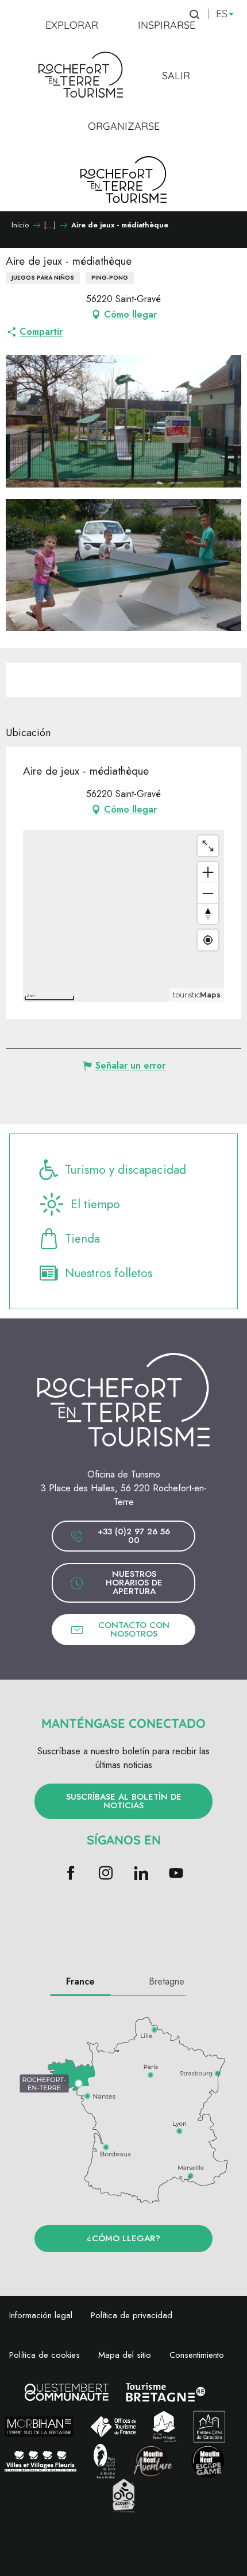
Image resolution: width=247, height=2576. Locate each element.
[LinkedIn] (141, 1874)
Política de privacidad (132, 2315)
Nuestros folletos (109, 1273)
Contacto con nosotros (134, 1629)
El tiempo (95, 1204)
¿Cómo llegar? (123, 2238)
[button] (123, 421)
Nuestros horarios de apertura (134, 1583)
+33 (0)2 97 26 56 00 (134, 1536)
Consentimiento (197, 2355)
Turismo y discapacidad (126, 1170)
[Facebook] (71, 1874)
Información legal (41, 2315)
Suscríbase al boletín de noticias (124, 1801)
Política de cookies (45, 2355)
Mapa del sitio (125, 2355)
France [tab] (80, 1981)
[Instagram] (106, 1874)
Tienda (82, 1239)
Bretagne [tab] (167, 1981)
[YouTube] (176, 1874)
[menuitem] (72, 25)
